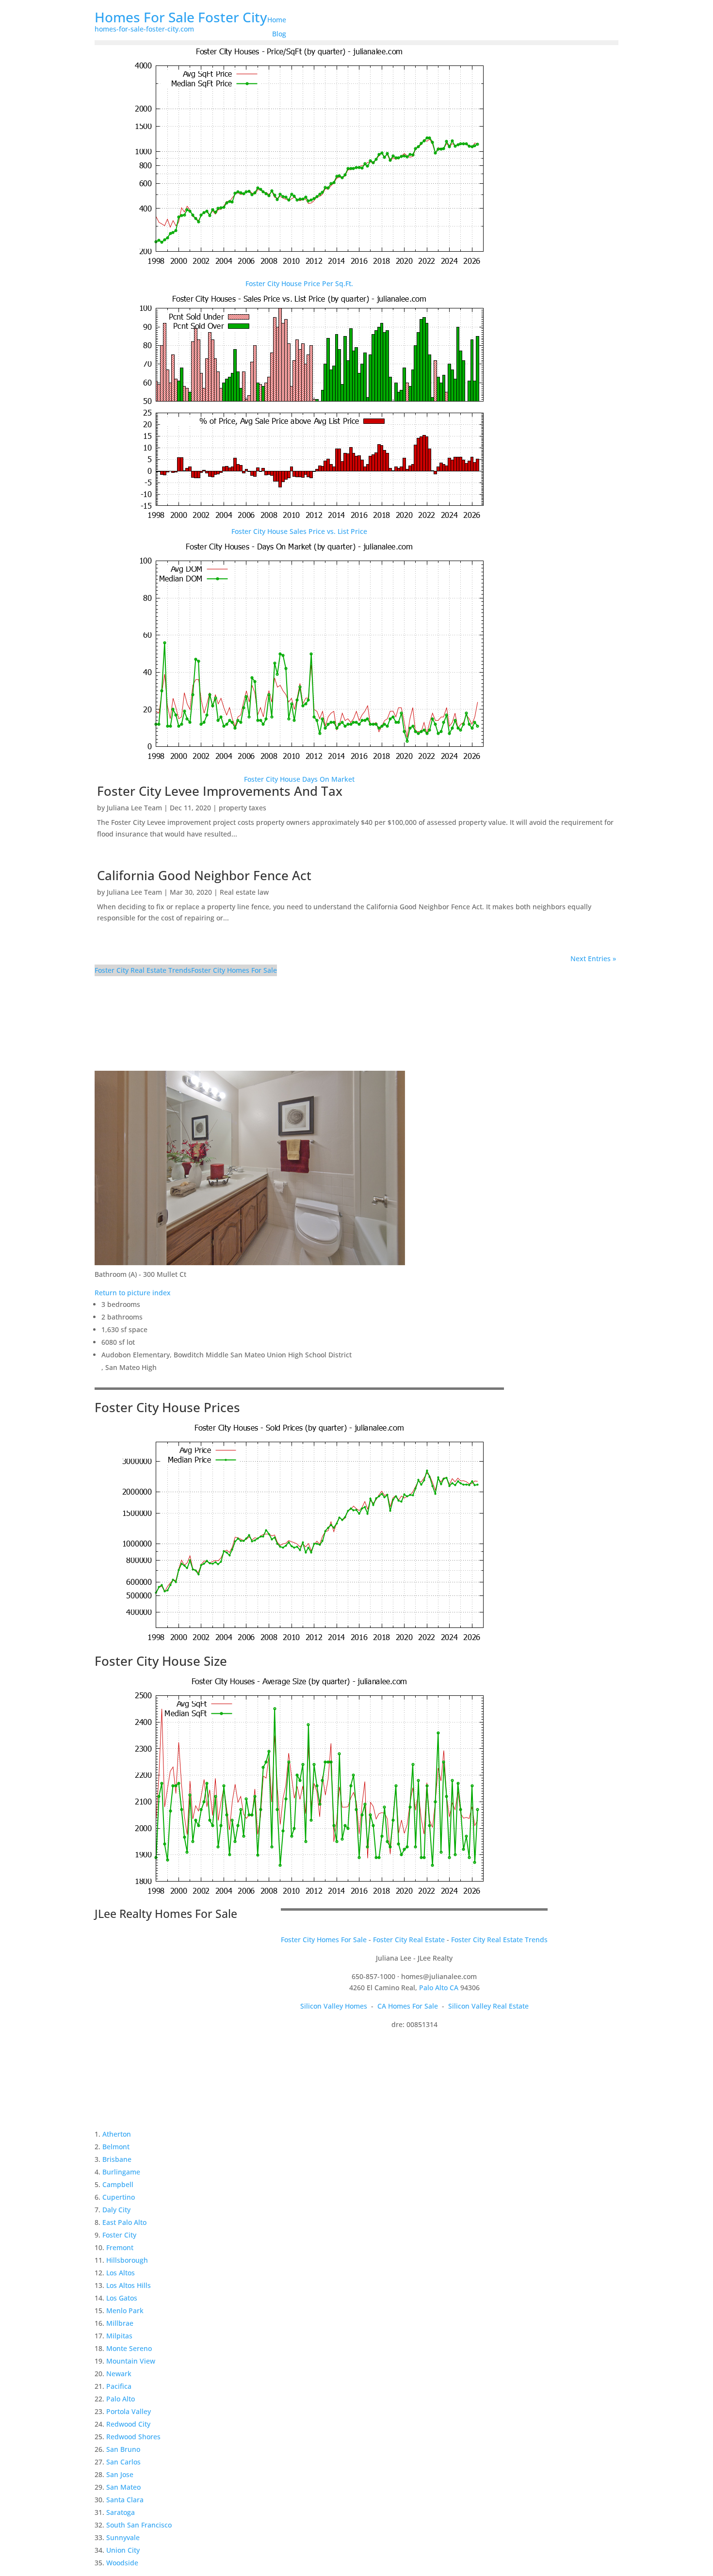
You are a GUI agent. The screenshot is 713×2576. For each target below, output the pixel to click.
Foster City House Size (161, 1661)
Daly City (116, 2210)
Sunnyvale (123, 2537)
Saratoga (121, 2512)
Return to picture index (133, 1293)
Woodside (122, 2563)
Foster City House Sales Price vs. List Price (299, 531)
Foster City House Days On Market (299, 779)
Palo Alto (121, 2399)
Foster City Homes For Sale (234, 970)
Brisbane (117, 2159)
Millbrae (120, 2323)
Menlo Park (125, 2310)
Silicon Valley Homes (334, 2006)
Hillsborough (127, 2260)
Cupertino (119, 2197)
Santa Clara (125, 2500)
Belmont (116, 2147)
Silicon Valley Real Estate (488, 2006)
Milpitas (119, 2336)
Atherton (117, 2134)
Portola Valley (129, 2411)
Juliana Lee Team (134, 808)
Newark (119, 2374)
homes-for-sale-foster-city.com (144, 29)
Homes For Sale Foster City (181, 17)
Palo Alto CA (439, 1988)
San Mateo (123, 2487)
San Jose (120, 2474)
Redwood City (128, 2424)
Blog (279, 34)
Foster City (119, 2235)
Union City (123, 2550)
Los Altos (121, 2273)
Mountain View (131, 2361)
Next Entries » (593, 958)
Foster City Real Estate (409, 1940)
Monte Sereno (129, 2348)
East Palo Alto (124, 2222)
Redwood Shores (133, 2437)
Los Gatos (122, 2298)
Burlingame (121, 2172)
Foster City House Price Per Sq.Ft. (299, 283)
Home (277, 20)
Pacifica (119, 2386)
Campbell (118, 2184)
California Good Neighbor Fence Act (204, 875)
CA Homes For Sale (408, 2006)
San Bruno (123, 2449)
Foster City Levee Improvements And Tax (220, 791)
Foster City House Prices (167, 1407)
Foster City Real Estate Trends (143, 970)
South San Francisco (139, 2525)
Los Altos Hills (129, 2285)
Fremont (120, 2247)
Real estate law (244, 892)
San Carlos (123, 2462)
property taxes (243, 808)
